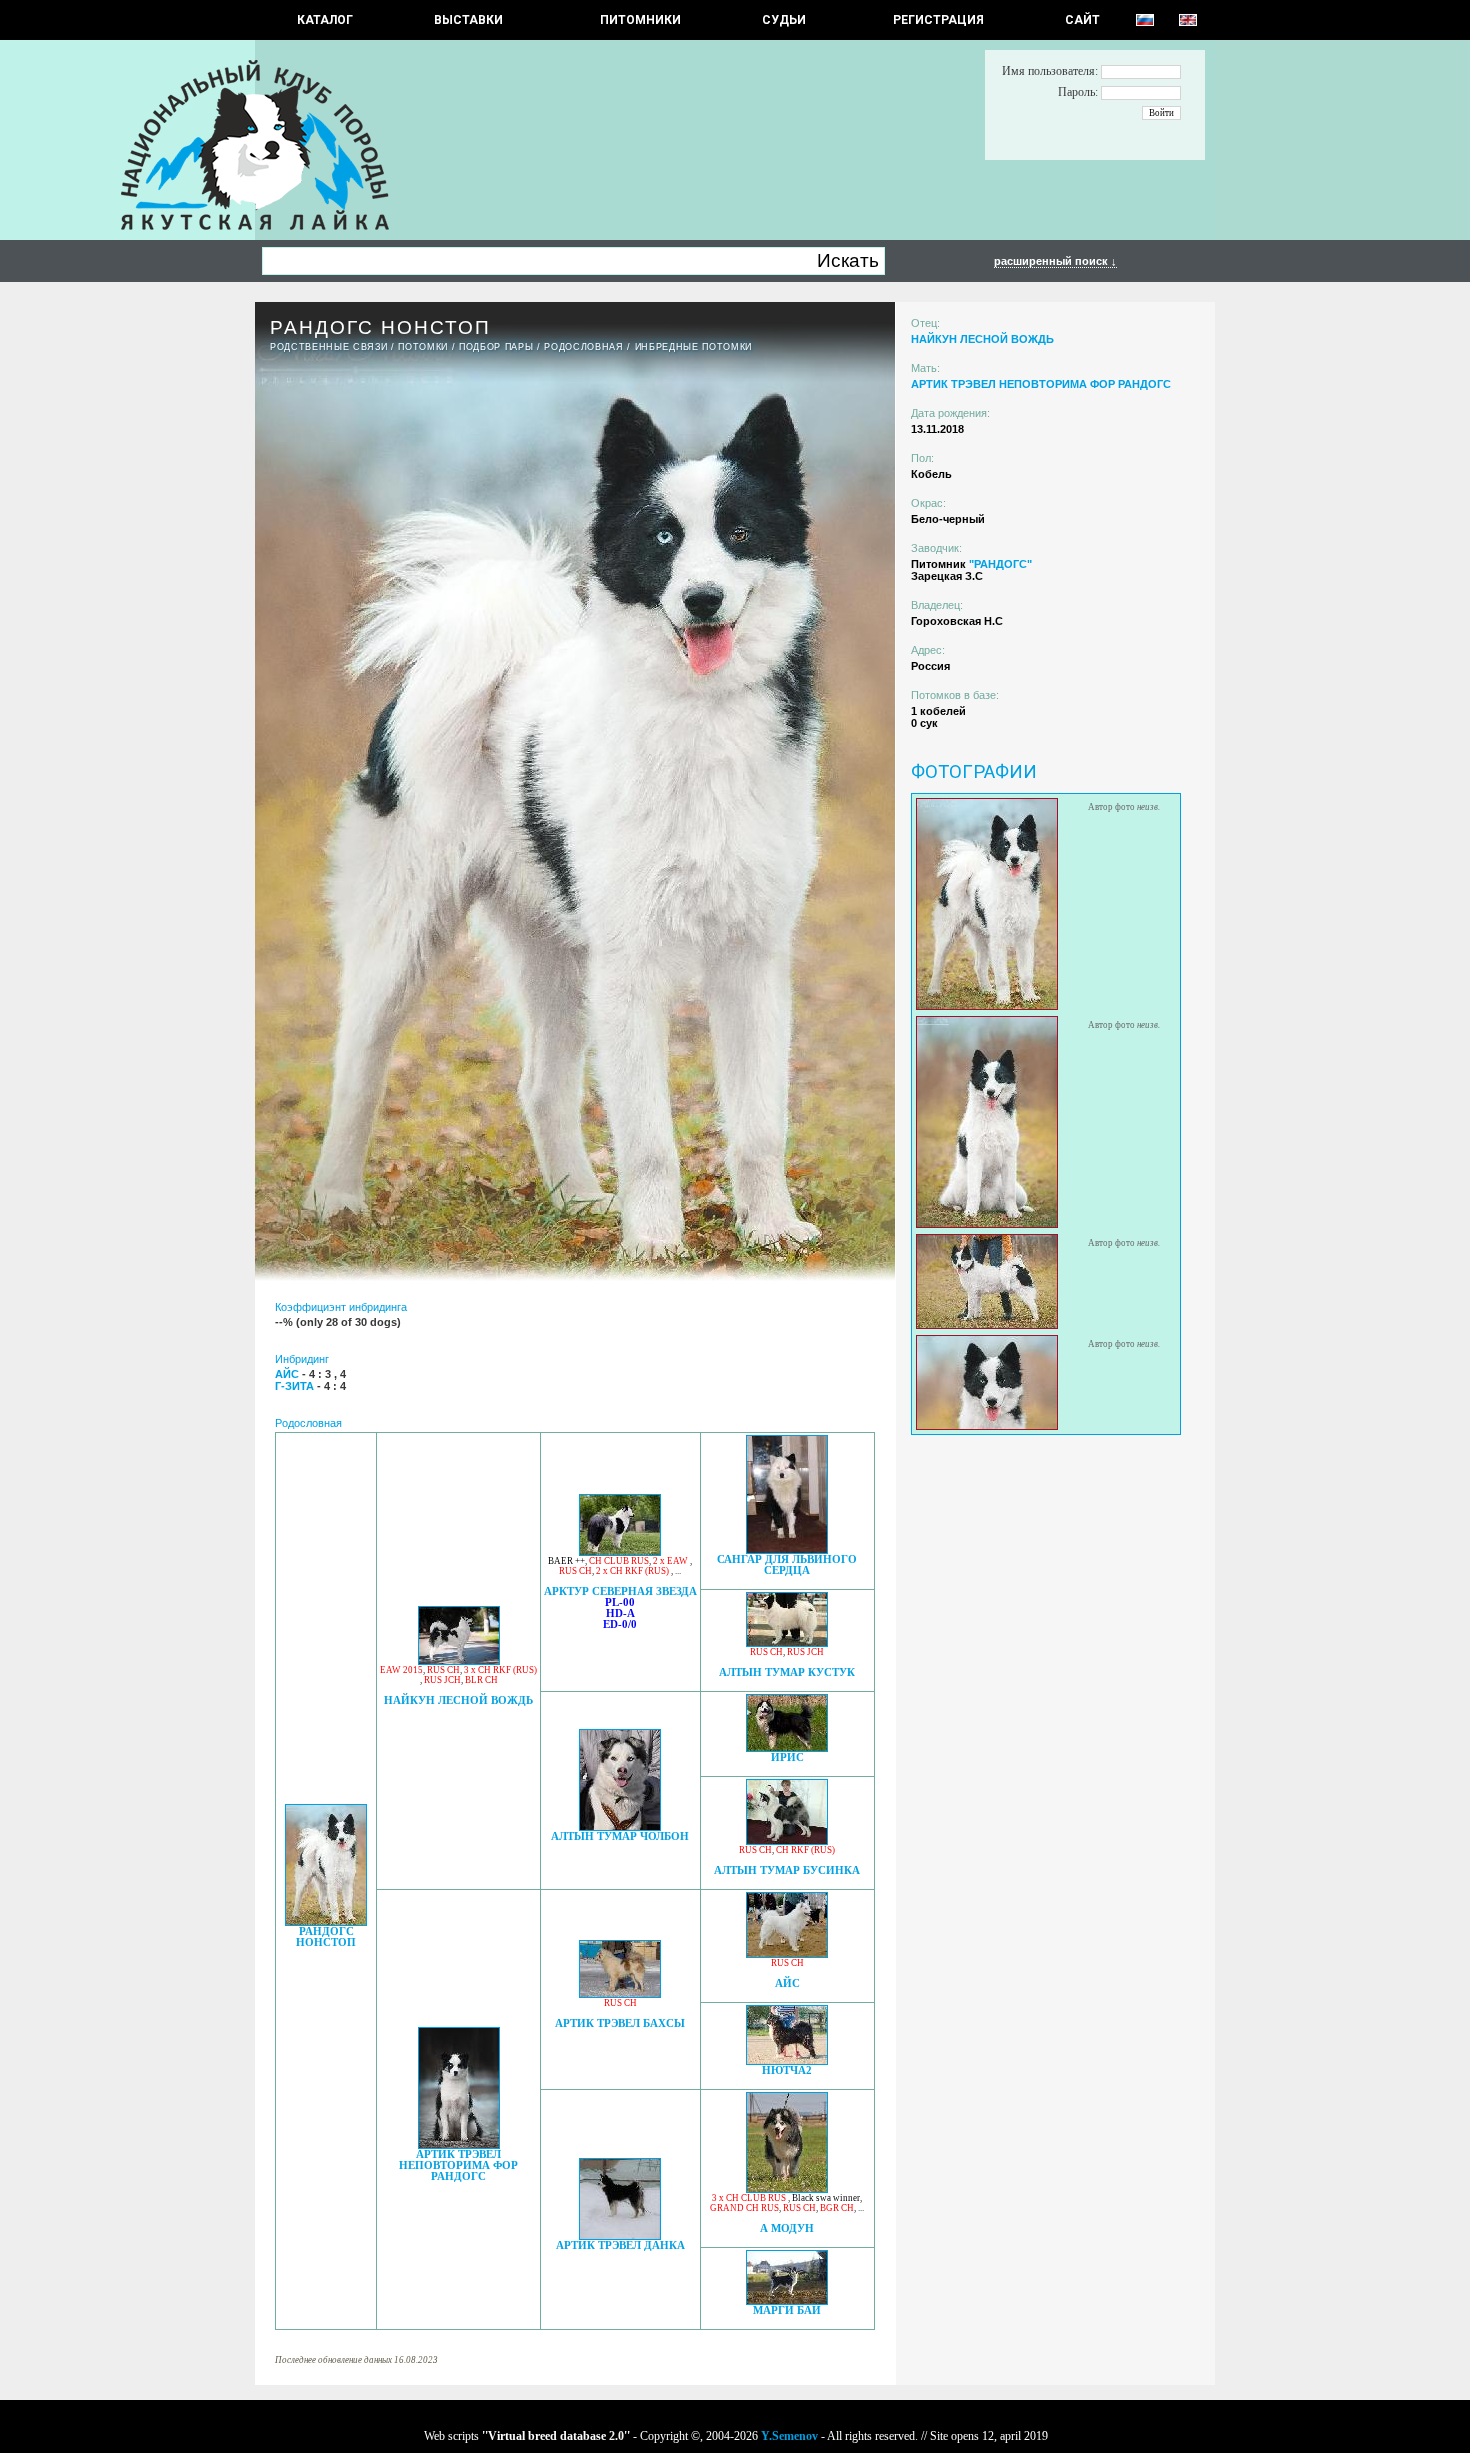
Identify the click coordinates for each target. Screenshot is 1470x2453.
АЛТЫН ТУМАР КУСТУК (787, 1672)
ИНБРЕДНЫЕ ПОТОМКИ (693, 347)
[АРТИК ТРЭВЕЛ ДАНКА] (620, 2234)
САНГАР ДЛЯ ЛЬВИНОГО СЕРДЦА (787, 1565)
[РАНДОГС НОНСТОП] (326, 1920)
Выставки (468, 20)
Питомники (640, 20)
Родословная (583, 347)
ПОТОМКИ (423, 347)
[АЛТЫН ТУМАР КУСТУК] (787, 1641)
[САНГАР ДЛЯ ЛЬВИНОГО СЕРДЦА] (787, 1548)
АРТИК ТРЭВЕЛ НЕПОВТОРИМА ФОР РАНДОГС (458, 2165)
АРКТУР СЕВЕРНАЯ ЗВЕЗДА (620, 1591)
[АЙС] (787, 1952)
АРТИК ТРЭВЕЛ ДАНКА (620, 2245)
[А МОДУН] (787, 2187)
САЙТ (1082, 20)
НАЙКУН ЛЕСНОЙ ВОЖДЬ (458, 1700)
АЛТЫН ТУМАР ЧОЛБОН (620, 1836)
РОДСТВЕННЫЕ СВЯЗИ (328, 347)
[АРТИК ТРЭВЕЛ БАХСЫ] (620, 1992)
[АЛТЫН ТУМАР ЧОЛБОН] (620, 1825)
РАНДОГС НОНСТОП (326, 1937)
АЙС (787, 1983)
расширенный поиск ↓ (1055, 261)
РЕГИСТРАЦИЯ (938, 20)
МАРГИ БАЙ (787, 2310)
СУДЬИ (784, 20)
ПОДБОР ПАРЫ (496, 347)
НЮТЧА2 (787, 2070)
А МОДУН (787, 2228)
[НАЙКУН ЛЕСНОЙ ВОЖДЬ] (459, 1659)
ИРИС (787, 1757)
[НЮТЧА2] (787, 2059)
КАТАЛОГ (325, 20)
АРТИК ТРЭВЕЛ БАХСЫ (620, 2023)
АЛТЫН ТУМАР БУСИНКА (787, 1870)
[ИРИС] (787, 1746)
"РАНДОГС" (1000, 564)
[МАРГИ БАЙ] (787, 2299)
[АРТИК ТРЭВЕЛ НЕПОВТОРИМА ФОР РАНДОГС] (459, 2143)
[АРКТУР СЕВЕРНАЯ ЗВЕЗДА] (620, 1550)
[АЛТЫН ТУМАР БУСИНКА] (787, 1839)
